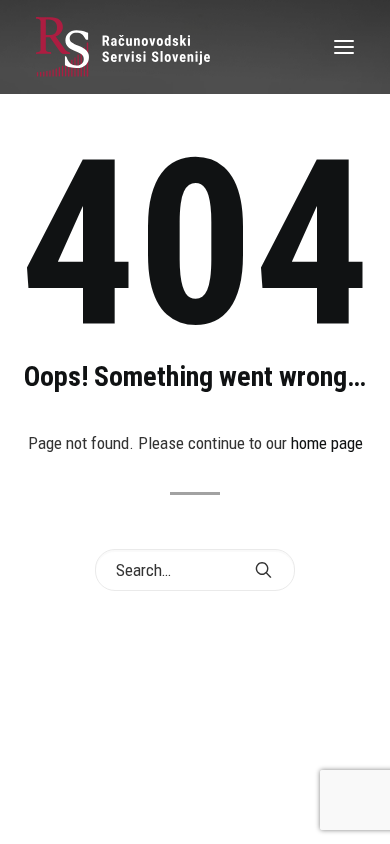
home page (327, 443)
